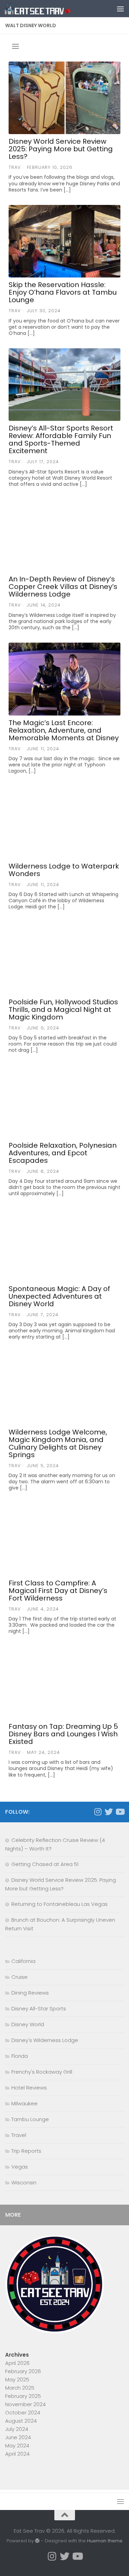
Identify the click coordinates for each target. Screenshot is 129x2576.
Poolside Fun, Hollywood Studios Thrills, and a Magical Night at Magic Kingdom (63, 1009)
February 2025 (23, 2396)
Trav (15, 167)
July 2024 (17, 2429)
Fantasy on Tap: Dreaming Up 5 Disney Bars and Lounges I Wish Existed (63, 1734)
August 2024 (21, 2421)
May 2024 (17, 2446)
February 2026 (23, 2371)
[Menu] (120, 9)
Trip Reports (26, 2151)
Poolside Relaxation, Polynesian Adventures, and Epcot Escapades (63, 1153)
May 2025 (17, 2379)
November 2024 (25, 2404)
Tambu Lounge (30, 2119)
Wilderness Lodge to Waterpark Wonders (64, 870)
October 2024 (23, 2413)
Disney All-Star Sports (39, 2009)
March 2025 (20, 2388)
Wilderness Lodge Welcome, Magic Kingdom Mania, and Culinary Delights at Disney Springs (58, 1443)
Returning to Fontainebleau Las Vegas (60, 1904)
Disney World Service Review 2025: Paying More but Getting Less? (61, 149)
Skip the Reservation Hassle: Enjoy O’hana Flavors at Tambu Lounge (63, 292)
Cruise (19, 1977)
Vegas (20, 2167)
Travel (19, 2135)
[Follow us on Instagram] (98, 1812)
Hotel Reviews (29, 2088)
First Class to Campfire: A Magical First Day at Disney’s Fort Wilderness (58, 1591)
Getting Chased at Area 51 (45, 1864)
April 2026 (17, 2363)
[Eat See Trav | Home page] (49, 9)
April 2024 (17, 2454)
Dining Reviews (30, 1993)
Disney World (28, 2024)
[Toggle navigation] (15, 46)
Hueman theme (105, 2541)
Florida (20, 2056)
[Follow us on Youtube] (120, 1812)
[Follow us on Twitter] (109, 1812)
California (23, 1961)
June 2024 (18, 2437)
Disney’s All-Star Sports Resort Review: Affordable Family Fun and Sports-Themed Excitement (61, 439)
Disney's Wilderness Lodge (45, 2040)
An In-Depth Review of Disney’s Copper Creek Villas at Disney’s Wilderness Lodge (63, 587)
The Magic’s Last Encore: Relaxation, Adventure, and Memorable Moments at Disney (64, 730)
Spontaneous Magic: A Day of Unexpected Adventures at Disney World (59, 1296)
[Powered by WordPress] (37, 2541)
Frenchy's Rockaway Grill (42, 2072)
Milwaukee (24, 2103)
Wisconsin (24, 2182)
